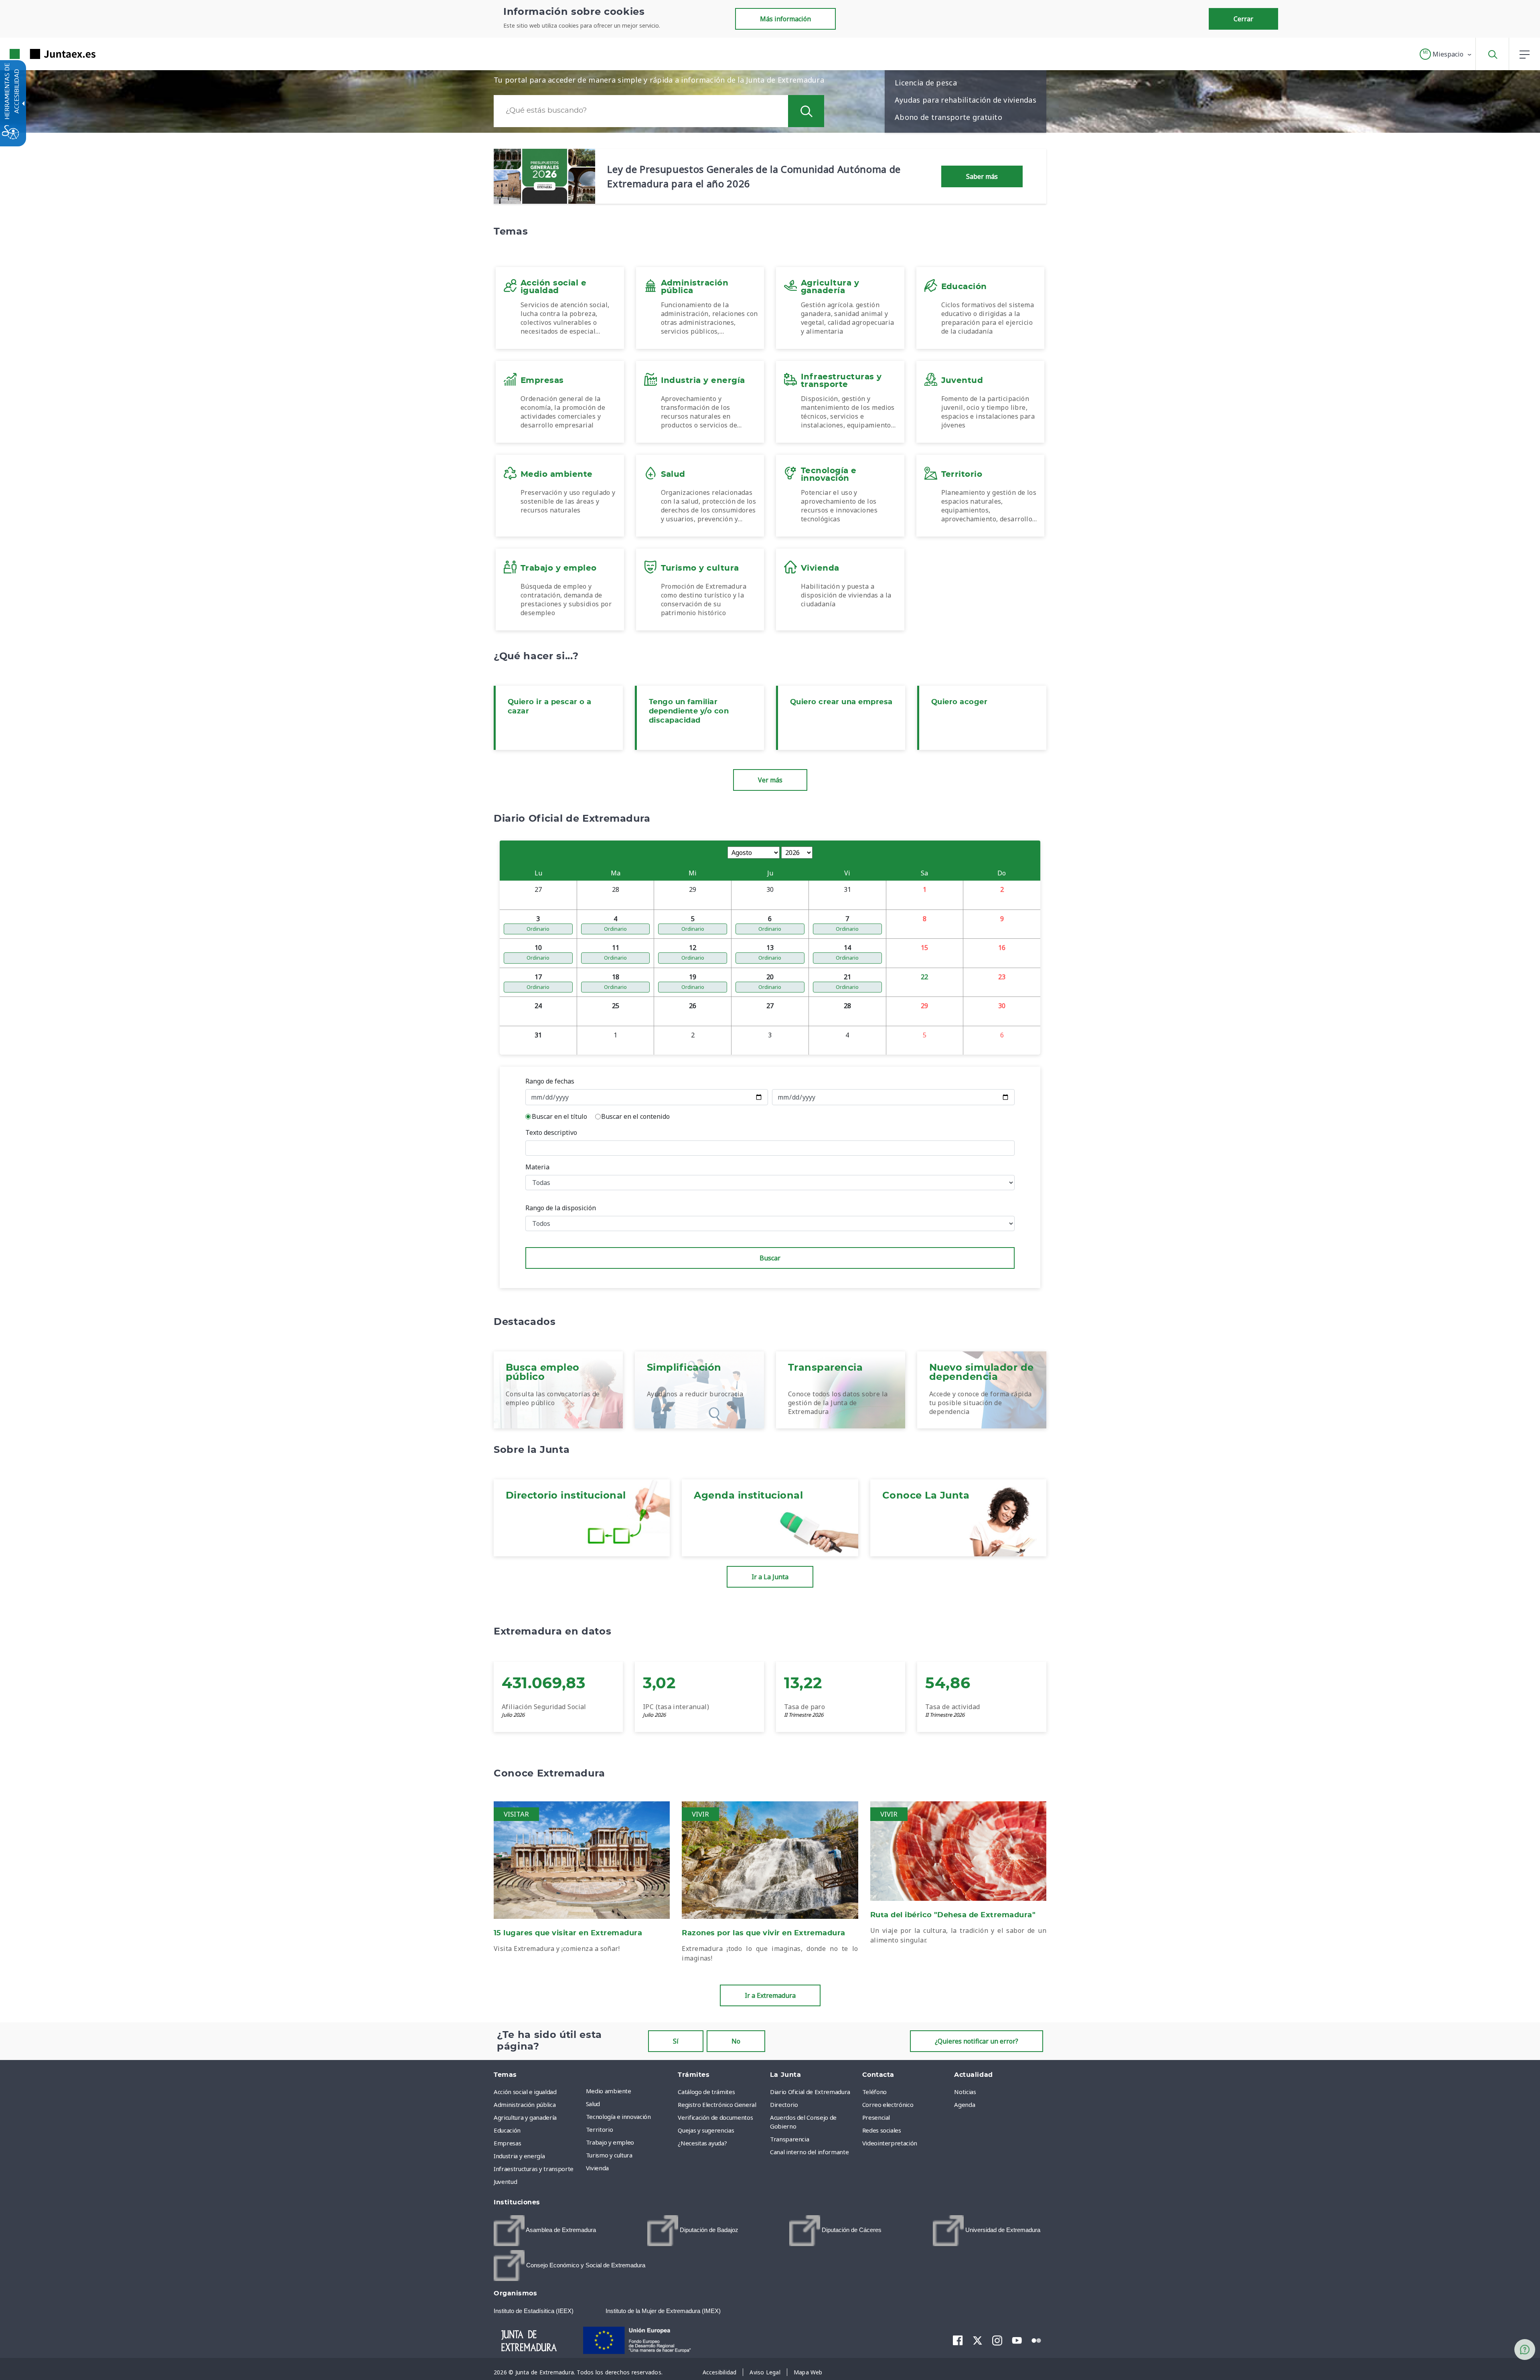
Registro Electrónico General (717, 2105)
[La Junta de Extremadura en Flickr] (1036, 2340)
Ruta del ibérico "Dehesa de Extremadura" (953, 1915)
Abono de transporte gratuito (948, 117)
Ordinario (538, 929)
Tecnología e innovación (618, 2117)
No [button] (736, 2041)
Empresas (507, 2143)
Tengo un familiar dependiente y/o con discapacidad (689, 711)
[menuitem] (630, 2091)
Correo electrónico (888, 2105)
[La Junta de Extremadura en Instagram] (997, 2340)
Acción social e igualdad (525, 2092)
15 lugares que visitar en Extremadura (568, 1933)
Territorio (600, 2129)
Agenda (965, 2105)
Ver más (770, 780)
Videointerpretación (890, 2143)
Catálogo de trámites (706, 2092)
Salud (593, 2104)
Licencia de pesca (926, 83)
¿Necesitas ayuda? (702, 2143)
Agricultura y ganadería (525, 2117)
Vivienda (597, 2168)
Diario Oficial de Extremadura (810, 2092)
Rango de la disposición (561, 1208)
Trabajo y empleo (610, 2142)
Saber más (982, 176)
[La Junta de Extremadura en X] (978, 2340)
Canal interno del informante (809, 2152)
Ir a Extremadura (770, 1995)
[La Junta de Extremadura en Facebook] (958, 2340)
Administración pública (525, 2105)
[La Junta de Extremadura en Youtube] (1017, 2340)
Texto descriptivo (551, 1132)
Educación (507, 2130)
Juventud (505, 2181)
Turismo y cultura (609, 2155)
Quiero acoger (959, 702)
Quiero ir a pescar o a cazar (550, 707)
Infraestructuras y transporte (534, 2169)
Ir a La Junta (770, 1577)
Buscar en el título (559, 1116)
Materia (537, 1167)
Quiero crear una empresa (841, 702)
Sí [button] (676, 2041)
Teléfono (874, 2092)
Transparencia (789, 2139)
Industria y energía (519, 2156)
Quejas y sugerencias (706, 2130)
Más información (785, 19)
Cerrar (1243, 19)
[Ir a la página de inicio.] (38, 54)
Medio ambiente (609, 2091)
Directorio (784, 2105)
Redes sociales (882, 2130)
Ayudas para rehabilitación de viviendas (966, 100)
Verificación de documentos (715, 2117)
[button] (1446, 54)
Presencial (876, 2117)
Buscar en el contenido (635, 1116)
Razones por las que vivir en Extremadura (764, 1933)
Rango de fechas (550, 1081)
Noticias (965, 2092)
